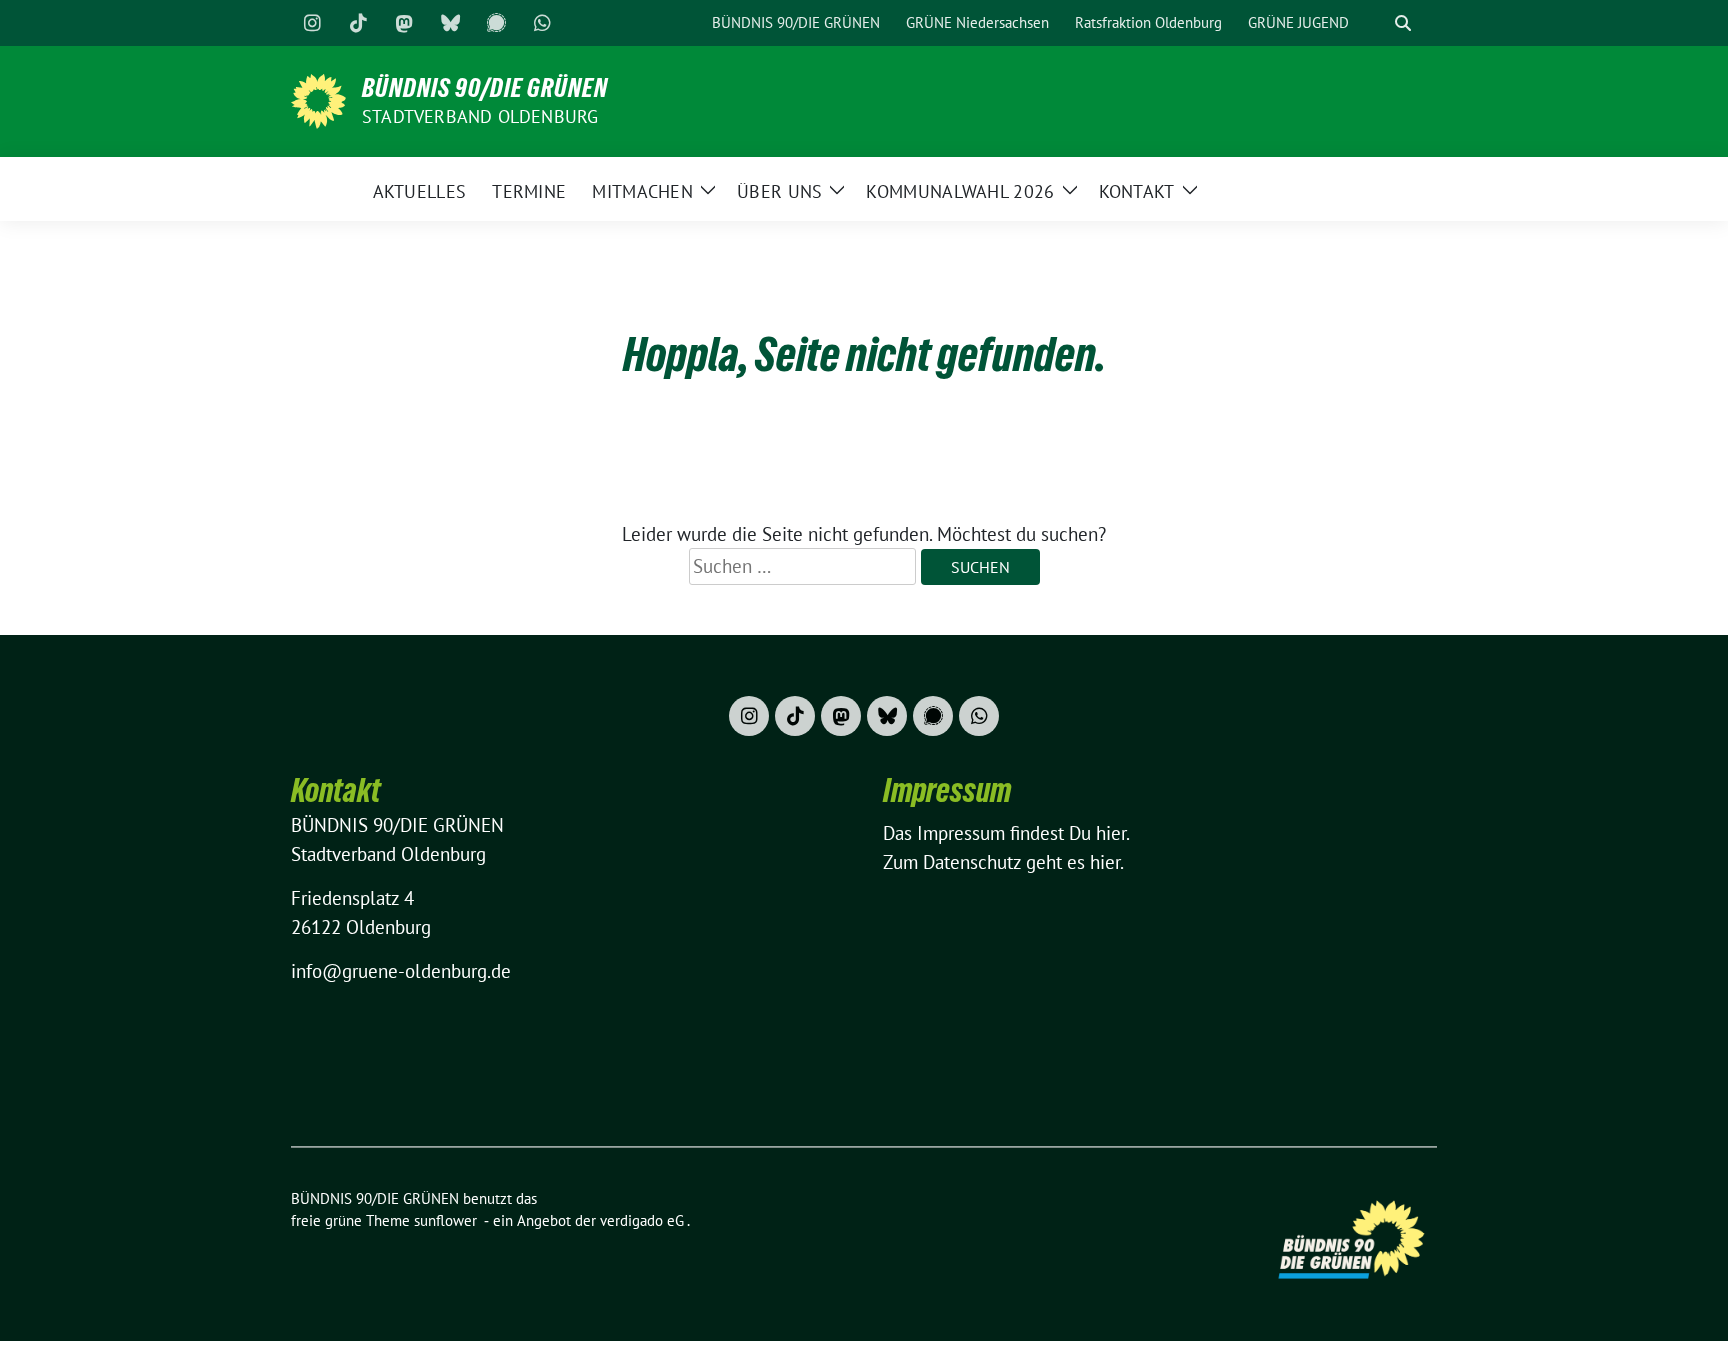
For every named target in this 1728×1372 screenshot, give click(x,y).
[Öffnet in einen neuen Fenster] (312, 23)
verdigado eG (642, 1220)
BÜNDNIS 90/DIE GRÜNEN (485, 88)
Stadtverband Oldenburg (480, 116)
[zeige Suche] (1403, 23)
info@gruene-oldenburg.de (401, 971)
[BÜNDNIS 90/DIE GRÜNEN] (318, 99)
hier (1111, 833)
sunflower (445, 1220)
